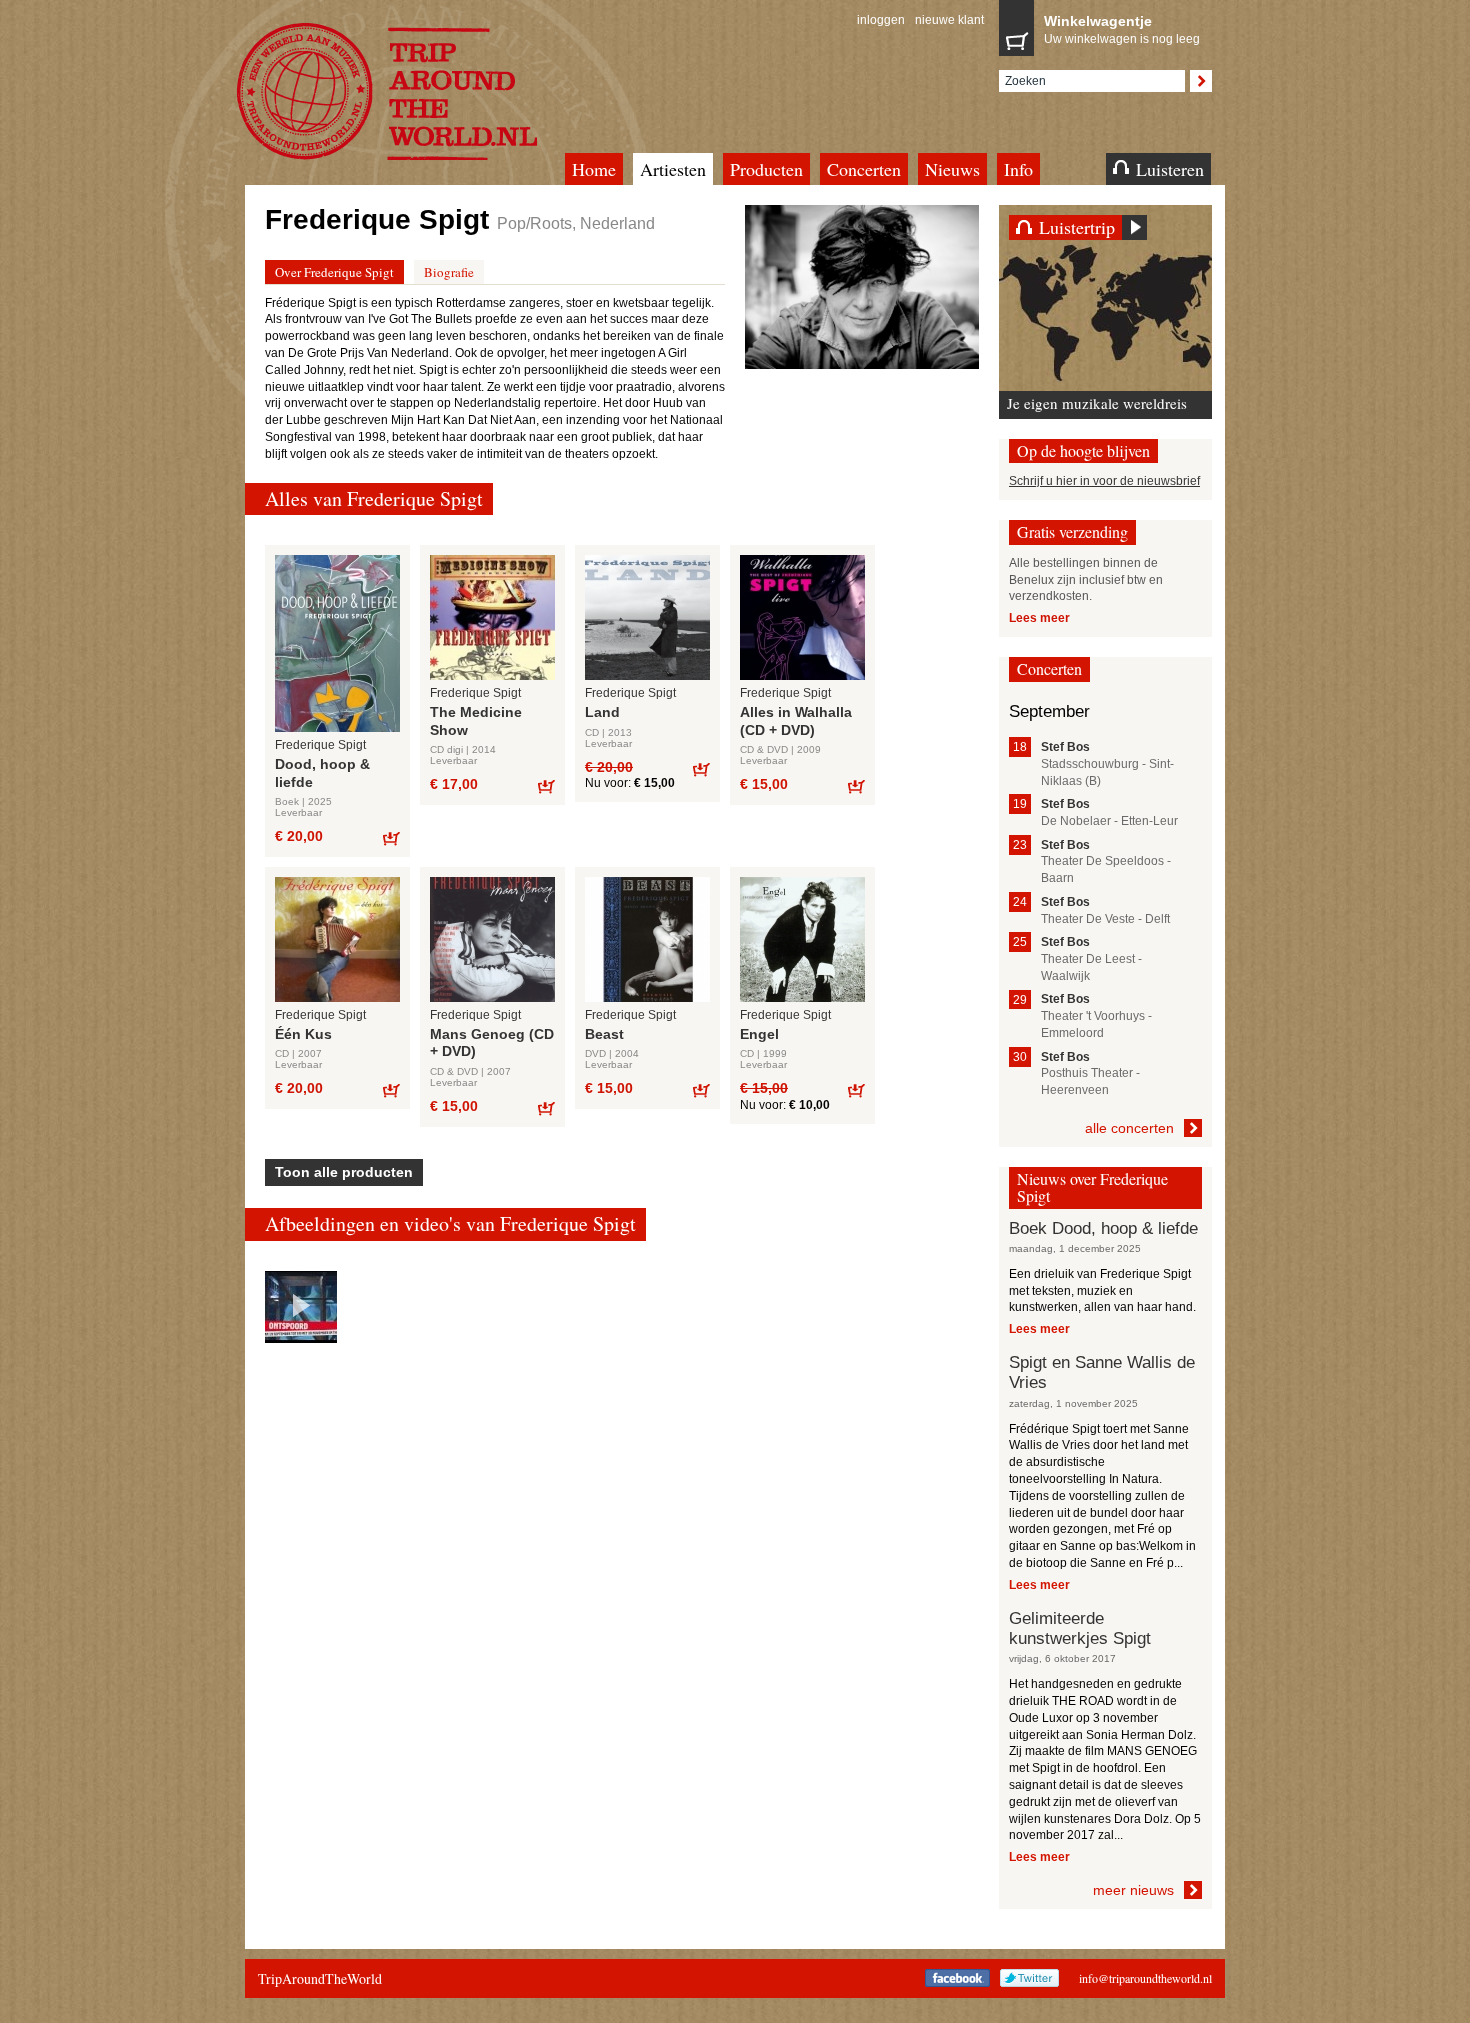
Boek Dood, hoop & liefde (1103, 1228)
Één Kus (303, 1034)
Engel (759, 1034)
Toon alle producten (344, 1172)
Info (1018, 169)
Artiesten (673, 169)
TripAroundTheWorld (412, 91)
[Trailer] (301, 1307)
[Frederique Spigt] (862, 287)
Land (602, 712)
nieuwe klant (949, 20)
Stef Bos (1065, 747)
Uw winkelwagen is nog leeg (1122, 29)
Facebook (957, 1978)
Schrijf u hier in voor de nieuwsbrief (1104, 481)
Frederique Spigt (320, 745)
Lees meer (1039, 618)
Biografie (449, 272)
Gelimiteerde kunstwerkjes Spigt (1080, 1628)
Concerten (864, 169)
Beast (604, 1034)
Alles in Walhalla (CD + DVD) (796, 721)
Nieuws (952, 169)
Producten (766, 169)
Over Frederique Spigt (334, 272)
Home (594, 169)
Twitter (1029, 1978)
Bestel (390, 837)
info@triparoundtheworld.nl (1145, 1978)
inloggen (881, 20)
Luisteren (1170, 169)
